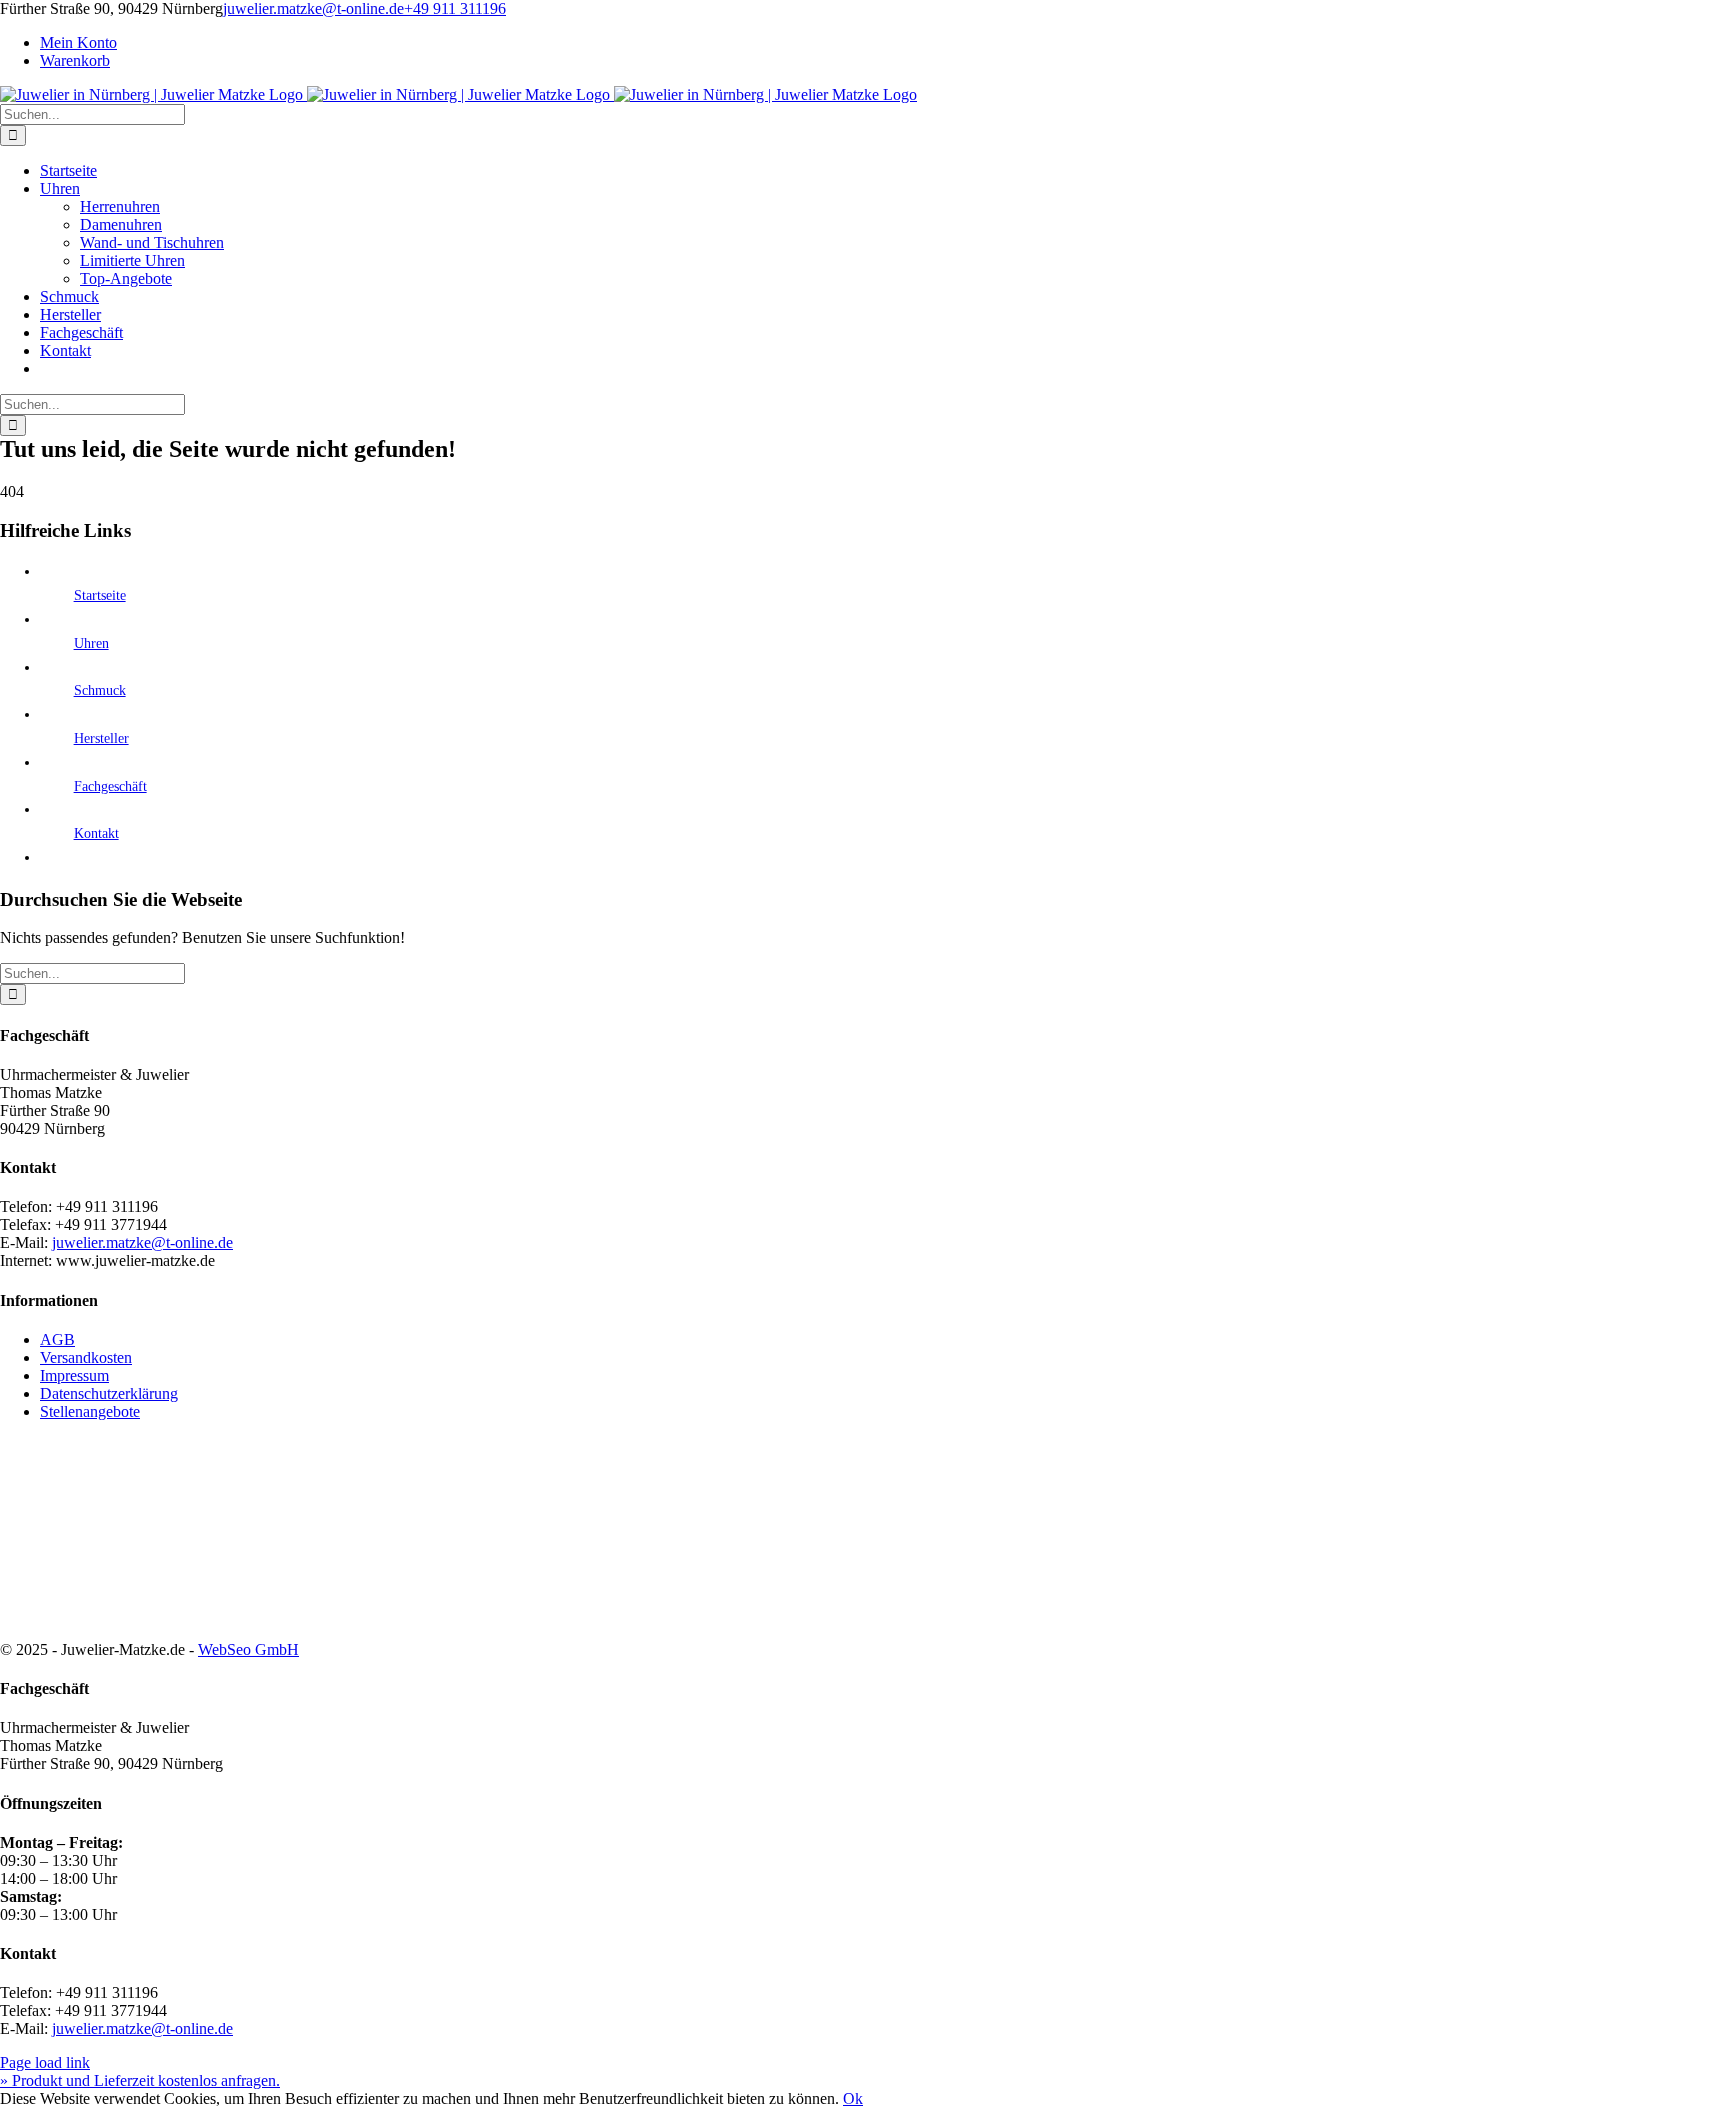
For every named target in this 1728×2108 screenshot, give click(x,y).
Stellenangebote (90, 1411)
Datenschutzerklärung (109, 1393)
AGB (57, 1339)
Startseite (100, 595)
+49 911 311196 (455, 8)
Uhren (91, 643)
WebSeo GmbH (248, 1649)
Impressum (74, 1375)
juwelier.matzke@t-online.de (313, 8)
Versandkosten (86, 1357)
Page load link (45, 2062)
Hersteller (101, 738)
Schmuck (100, 690)
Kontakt (96, 833)
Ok (853, 2098)
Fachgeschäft (110, 786)
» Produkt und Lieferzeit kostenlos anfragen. (140, 2080)
